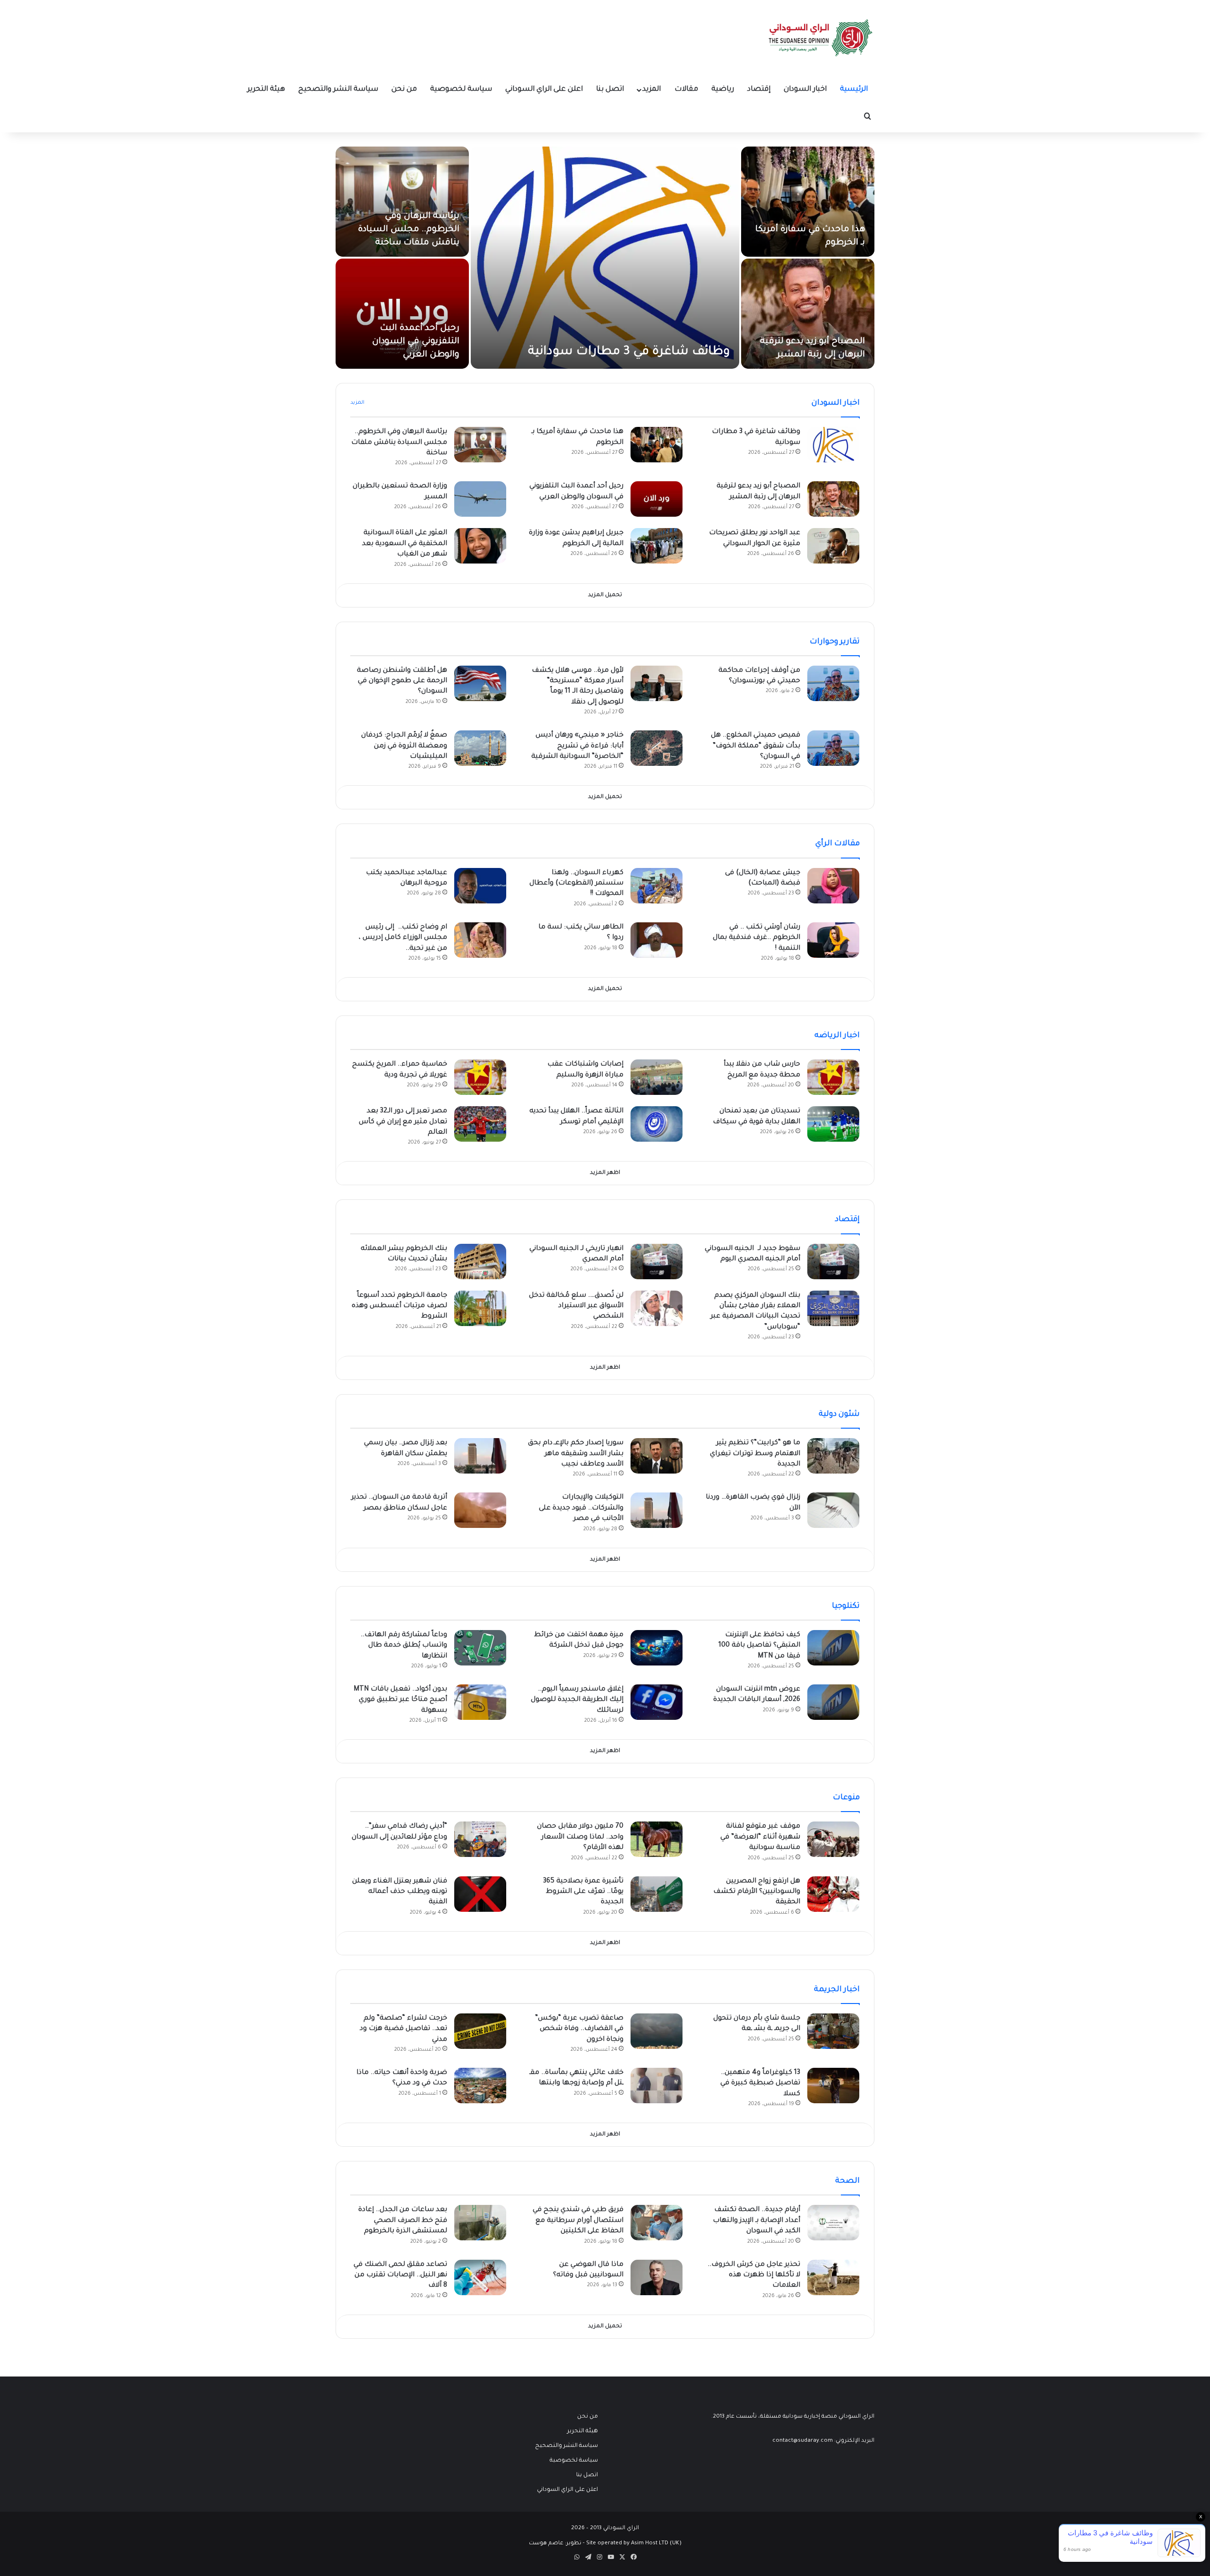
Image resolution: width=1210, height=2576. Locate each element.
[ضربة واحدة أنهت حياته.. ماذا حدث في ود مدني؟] (480, 2086)
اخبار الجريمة (837, 1990)
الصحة (847, 2181)
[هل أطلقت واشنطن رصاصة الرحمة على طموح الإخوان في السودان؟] (480, 683)
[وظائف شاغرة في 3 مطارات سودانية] (605, 258)
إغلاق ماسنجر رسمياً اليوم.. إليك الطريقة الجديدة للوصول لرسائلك (577, 1700)
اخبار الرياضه (837, 1036)
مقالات (686, 90)
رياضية (723, 90)
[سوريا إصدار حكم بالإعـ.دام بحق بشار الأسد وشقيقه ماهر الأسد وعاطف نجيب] (657, 1456)
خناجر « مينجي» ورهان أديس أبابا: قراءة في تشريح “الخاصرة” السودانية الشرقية (577, 746)
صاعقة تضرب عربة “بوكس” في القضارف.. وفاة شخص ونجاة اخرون (579, 2029)
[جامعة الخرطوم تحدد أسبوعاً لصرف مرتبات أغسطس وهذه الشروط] (480, 1308)
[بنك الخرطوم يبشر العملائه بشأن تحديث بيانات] (480, 1262)
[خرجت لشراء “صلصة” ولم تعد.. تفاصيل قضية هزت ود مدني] (480, 2031)
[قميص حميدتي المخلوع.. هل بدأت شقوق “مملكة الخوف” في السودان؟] (833, 748)
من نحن (404, 90)
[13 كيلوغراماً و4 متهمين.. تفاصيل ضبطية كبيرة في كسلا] (833, 2086)
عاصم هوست (546, 2544)
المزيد (652, 90)
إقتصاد (759, 90)
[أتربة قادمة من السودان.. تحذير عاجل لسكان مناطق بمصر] (480, 1510)
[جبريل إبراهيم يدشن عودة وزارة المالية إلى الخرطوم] (657, 546)
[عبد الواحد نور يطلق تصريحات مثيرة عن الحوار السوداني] (833, 546)
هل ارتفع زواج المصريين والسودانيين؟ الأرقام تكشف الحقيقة (757, 1892)
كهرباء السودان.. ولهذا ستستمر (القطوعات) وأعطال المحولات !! (576, 884)
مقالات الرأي (838, 844)
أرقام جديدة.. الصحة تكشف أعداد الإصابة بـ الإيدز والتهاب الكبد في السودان (756, 2221)
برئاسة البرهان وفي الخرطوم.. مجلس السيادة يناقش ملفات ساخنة (409, 230)
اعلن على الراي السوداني (544, 90)
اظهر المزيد (605, 1173)
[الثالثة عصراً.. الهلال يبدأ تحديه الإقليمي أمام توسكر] (657, 1124)
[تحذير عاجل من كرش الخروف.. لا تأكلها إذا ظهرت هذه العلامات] (833, 2277)
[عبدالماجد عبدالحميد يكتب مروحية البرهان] (480, 886)
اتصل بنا (610, 90)
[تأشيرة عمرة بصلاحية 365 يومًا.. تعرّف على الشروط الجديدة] (657, 1894)
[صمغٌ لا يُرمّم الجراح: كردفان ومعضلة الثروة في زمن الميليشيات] (480, 748)
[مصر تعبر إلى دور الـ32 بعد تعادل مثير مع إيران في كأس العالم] (480, 1124)
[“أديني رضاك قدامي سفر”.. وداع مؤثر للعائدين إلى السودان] (480, 1839)
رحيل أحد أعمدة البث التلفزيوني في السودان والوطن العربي (416, 342)
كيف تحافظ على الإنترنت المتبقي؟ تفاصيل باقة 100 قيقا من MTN (759, 1646)
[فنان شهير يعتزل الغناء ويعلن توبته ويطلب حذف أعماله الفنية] (480, 1894)
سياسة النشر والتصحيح (338, 90)
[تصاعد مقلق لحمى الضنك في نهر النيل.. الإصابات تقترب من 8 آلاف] (480, 2277)
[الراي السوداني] (821, 38)
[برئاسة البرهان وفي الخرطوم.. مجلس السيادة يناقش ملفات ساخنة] (402, 202)
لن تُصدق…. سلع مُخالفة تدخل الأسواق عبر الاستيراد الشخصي (576, 1306)
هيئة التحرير (266, 90)
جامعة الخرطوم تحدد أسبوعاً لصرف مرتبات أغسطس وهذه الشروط (399, 1306)
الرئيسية (854, 90)
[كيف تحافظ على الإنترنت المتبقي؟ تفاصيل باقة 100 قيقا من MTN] (833, 1648)
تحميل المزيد (605, 595)
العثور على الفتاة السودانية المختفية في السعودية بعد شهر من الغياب (405, 544)
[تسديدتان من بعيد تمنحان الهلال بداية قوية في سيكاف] (833, 1124)
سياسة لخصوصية (461, 90)
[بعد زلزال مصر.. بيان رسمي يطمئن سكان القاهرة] (480, 1456)
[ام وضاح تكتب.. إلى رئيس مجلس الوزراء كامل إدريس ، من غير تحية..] (480, 940)
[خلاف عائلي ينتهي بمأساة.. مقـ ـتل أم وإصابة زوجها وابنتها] (657, 2086)
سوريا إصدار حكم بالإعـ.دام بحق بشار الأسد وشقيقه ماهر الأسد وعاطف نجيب (576, 1454)
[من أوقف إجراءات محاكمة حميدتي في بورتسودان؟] (833, 683)
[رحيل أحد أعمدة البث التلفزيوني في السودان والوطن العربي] (402, 314)
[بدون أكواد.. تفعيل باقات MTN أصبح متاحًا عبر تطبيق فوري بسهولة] (480, 1702)
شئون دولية (839, 1414)
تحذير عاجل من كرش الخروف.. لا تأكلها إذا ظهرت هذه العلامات (754, 2276)
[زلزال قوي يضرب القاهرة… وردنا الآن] (833, 1510)
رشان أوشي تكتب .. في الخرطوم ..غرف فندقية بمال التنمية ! (756, 938)
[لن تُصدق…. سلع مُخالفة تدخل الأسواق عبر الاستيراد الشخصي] (657, 1308)
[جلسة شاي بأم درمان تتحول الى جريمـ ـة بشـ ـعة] (833, 2031)
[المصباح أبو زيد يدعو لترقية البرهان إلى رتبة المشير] (808, 314)
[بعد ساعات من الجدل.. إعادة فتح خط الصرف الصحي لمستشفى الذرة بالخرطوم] (480, 2223)
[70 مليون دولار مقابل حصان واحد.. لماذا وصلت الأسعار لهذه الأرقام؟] (657, 1839)
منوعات (846, 1798)
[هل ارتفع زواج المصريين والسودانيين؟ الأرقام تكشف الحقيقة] (833, 1894)
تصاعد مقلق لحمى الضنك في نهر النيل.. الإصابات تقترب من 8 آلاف (400, 2276)
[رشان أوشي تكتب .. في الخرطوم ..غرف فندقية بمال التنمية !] (833, 940)
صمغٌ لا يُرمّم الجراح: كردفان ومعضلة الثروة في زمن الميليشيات (404, 746)
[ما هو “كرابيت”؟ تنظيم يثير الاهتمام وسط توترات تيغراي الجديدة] (833, 1456)
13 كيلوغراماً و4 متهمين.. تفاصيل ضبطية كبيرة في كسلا (760, 2084)
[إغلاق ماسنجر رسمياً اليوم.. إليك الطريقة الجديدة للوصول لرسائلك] (657, 1702)
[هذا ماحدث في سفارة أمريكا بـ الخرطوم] (808, 202)
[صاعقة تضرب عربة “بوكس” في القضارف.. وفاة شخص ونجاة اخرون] (657, 2031)
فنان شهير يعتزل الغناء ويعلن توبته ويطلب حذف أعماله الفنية (400, 1892)
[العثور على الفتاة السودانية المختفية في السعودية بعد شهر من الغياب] (480, 546)
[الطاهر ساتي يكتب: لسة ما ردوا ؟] (657, 940)
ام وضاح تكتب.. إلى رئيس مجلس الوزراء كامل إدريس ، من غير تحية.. (403, 938)
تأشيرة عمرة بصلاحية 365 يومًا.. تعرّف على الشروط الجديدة (583, 1892)
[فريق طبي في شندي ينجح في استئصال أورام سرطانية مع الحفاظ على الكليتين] (657, 2223)
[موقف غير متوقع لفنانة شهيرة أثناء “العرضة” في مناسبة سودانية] (833, 1839)
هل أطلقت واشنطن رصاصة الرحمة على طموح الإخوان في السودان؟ (402, 681)
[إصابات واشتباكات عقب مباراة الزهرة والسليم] (657, 1077)
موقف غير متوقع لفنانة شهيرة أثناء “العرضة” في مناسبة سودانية (760, 1837)
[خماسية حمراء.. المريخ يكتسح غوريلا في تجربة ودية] (480, 1077)
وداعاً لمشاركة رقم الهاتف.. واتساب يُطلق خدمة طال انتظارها (404, 1646)
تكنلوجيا (846, 1606)
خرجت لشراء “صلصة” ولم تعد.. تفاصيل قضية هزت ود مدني (403, 2029)
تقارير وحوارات (835, 642)
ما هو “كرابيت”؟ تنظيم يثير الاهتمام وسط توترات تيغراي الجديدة (755, 1454)
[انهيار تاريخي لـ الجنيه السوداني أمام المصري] (657, 1262)
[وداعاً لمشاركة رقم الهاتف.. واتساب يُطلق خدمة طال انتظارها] (480, 1648)
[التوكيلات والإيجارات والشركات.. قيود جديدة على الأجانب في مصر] (657, 1510)
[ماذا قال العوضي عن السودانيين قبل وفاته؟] (657, 2277)
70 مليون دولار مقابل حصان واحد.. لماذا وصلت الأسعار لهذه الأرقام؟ (580, 1837)
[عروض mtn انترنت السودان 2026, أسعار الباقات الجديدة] (833, 1702)
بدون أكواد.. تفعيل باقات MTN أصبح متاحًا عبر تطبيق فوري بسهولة (400, 1700)
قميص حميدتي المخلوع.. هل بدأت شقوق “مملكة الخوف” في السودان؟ (756, 746)
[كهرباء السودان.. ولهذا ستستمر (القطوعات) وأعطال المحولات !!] (657, 886)
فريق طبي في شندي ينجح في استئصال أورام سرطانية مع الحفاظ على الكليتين (578, 2221)
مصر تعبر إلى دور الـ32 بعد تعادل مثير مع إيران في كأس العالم (403, 1122)
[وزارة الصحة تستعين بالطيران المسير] (480, 499)
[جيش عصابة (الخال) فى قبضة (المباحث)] (833, 886)
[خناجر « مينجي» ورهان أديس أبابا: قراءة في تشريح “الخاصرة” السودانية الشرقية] (657, 748)
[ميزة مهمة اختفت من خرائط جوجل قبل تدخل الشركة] (657, 1648)
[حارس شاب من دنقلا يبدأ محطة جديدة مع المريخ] (833, 1077)
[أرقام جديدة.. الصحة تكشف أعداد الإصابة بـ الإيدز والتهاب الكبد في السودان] (833, 2223)
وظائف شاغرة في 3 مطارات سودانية (629, 352)
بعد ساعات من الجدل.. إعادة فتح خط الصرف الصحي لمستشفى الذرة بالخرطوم (403, 2221)
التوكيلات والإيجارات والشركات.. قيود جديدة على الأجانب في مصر (581, 1508)
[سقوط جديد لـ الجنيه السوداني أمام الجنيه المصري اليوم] (833, 1262)
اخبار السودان (805, 90)
